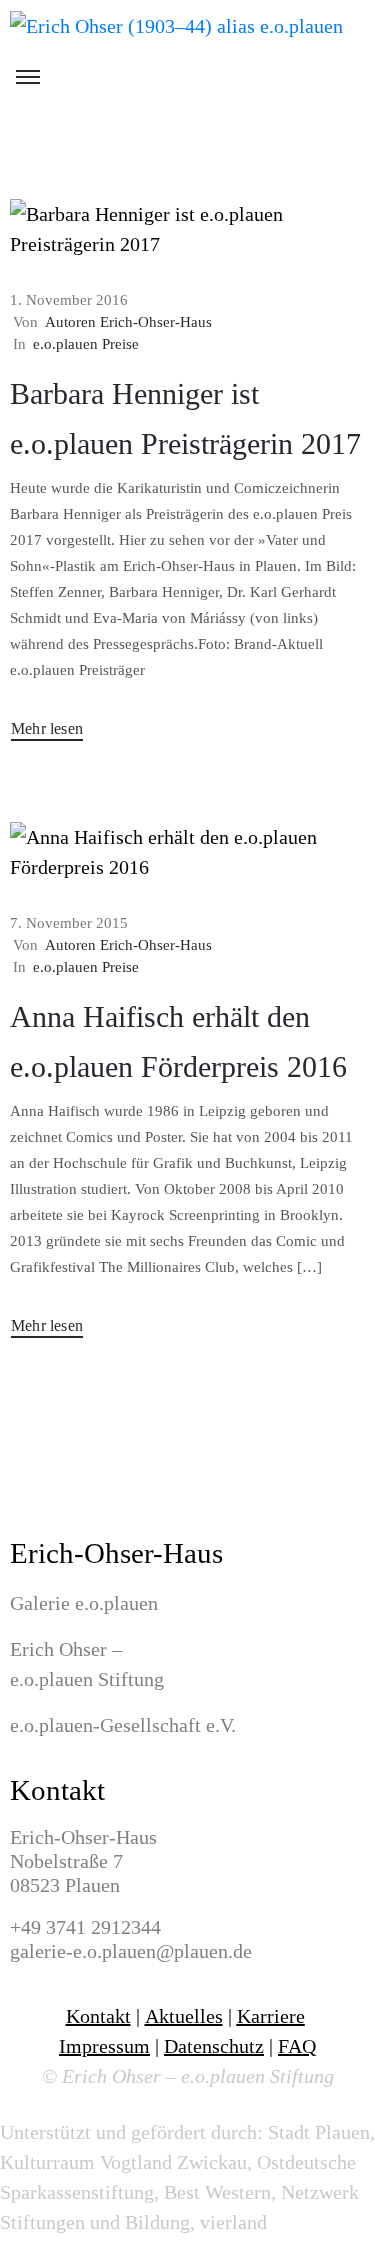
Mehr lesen (47, 728)
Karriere (271, 2016)
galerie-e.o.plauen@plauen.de (131, 1951)
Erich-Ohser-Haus (116, 1553)
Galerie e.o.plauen (84, 1603)
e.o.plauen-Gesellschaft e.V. (123, 1725)
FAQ (297, 2046)
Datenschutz (214, 2046)
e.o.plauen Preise (86, 344)
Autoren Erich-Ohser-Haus (128, 322)
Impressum (104, 2046)
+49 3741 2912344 (85, 1927)
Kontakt (57, 1790)
